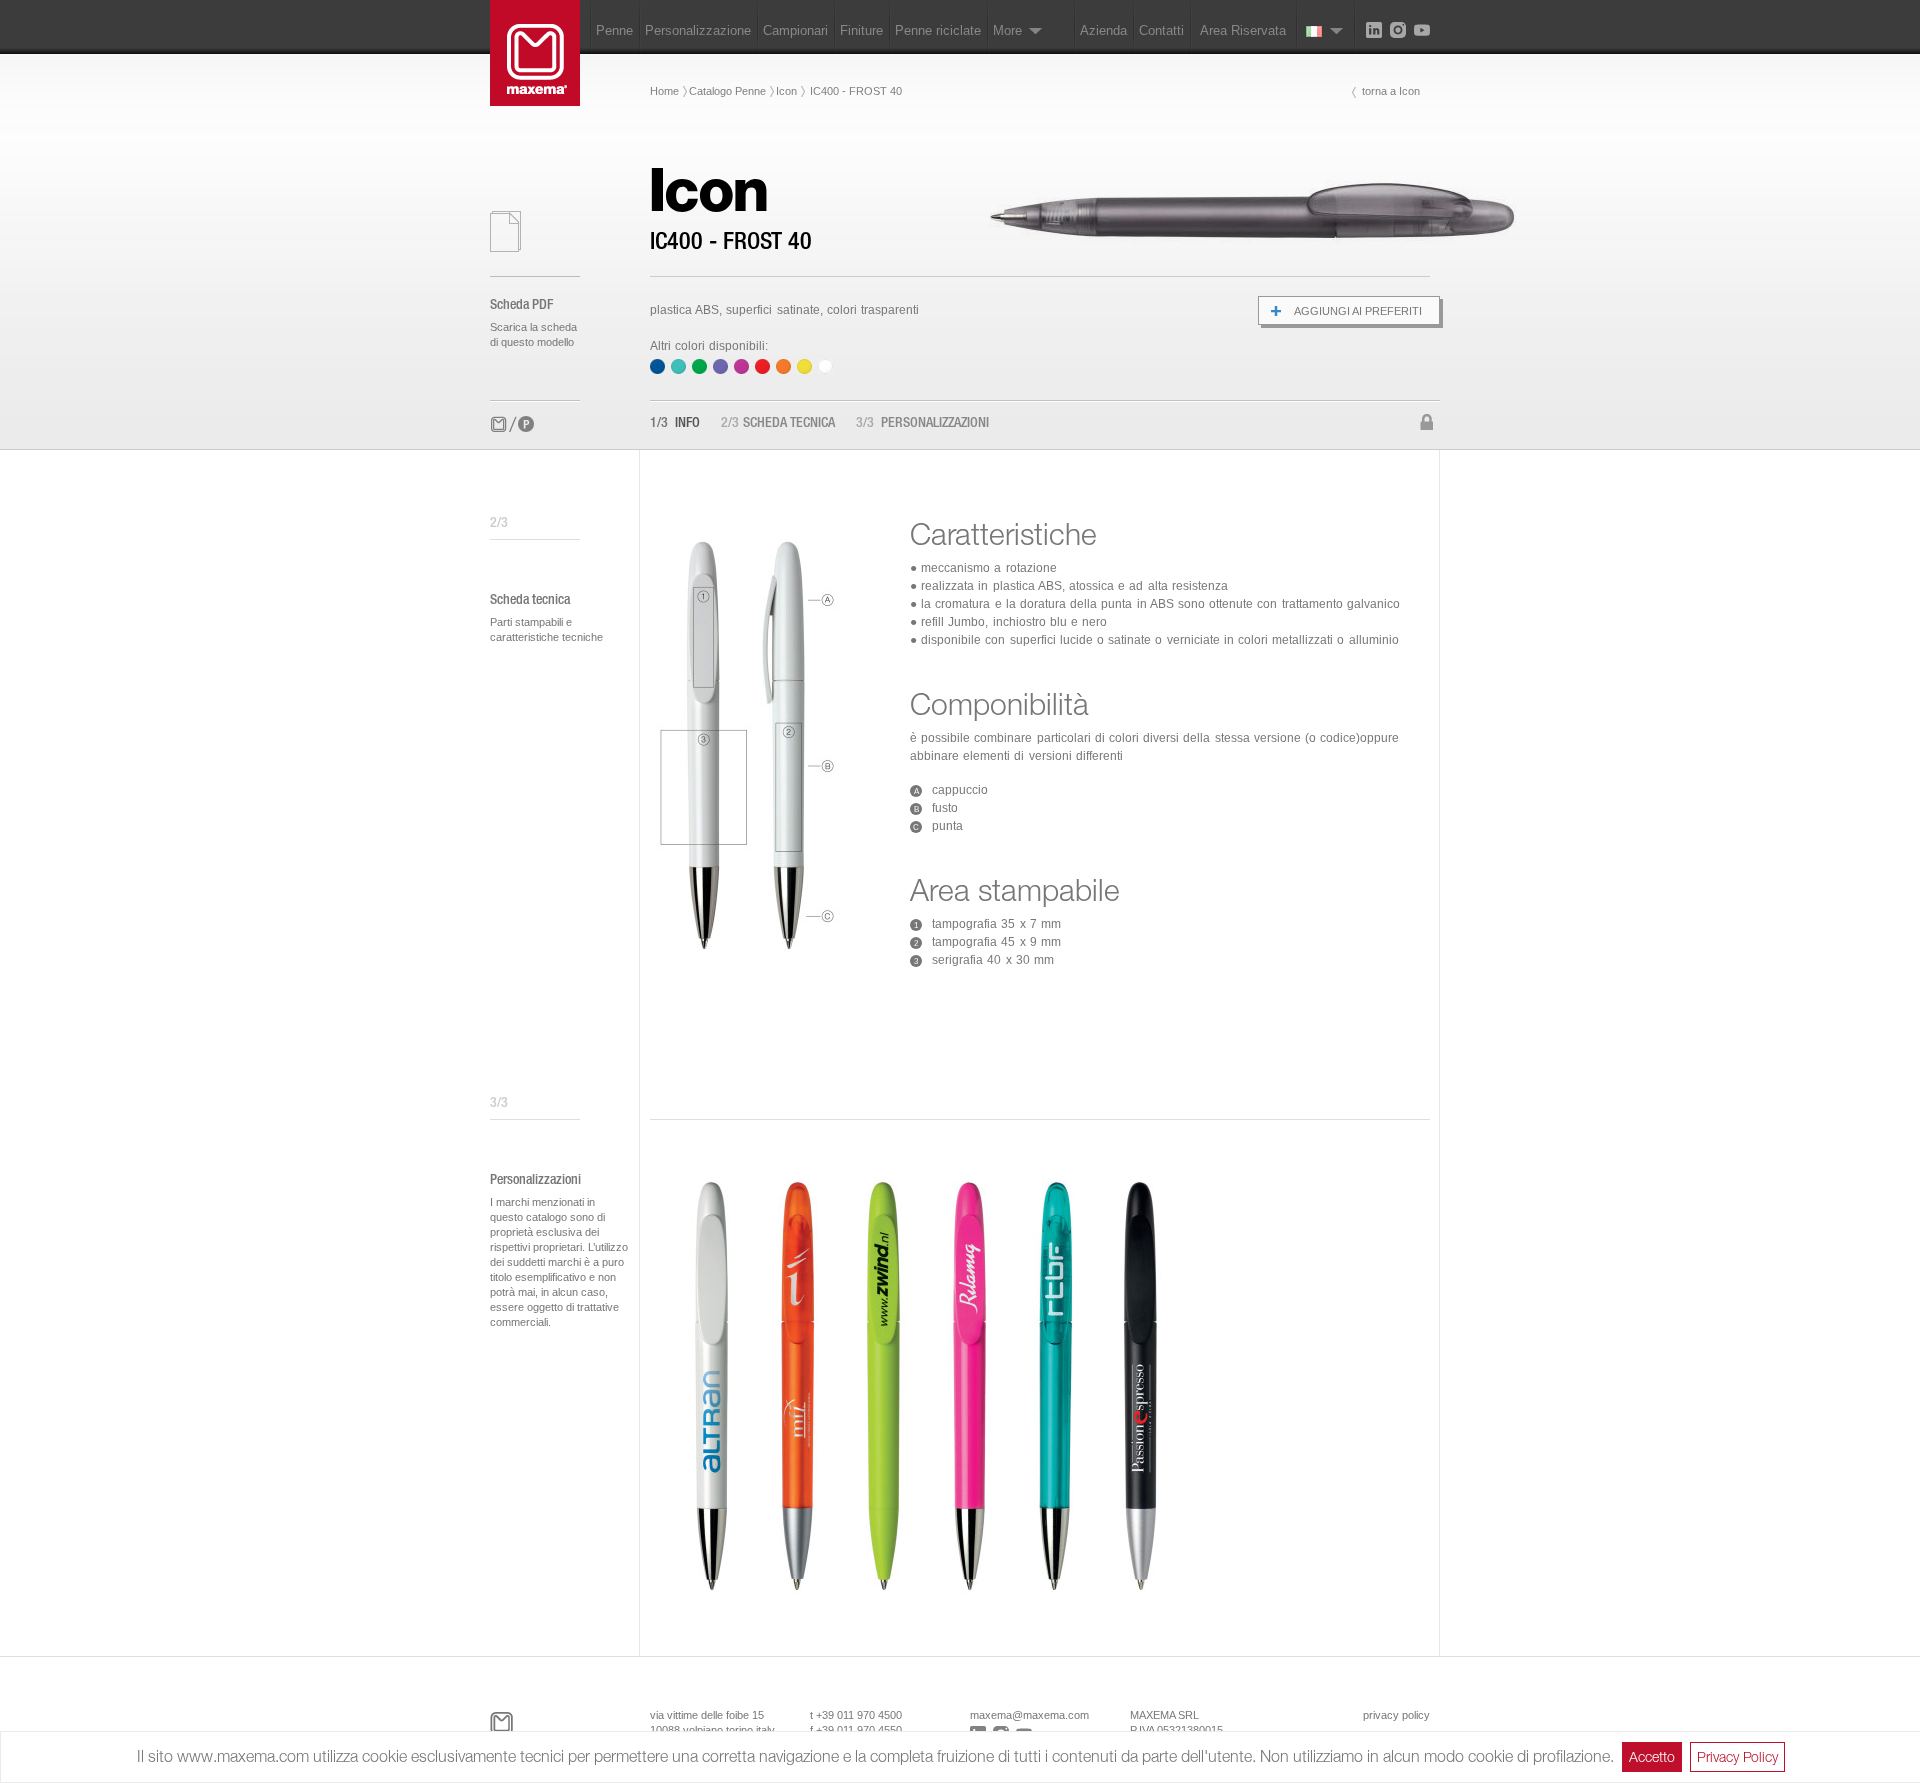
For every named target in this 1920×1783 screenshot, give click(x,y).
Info (675, 424)
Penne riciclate (938, 30)
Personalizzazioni (922, 424)
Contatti (1161, 30)
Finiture (861, 30)
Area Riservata (1243, 30)
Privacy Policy (1737, 1756)
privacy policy (1396, 1715)
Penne (614, 30)
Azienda (1103, 30)
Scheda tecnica (778, 424)
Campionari (795, 30)
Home (664, 91)
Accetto (1652, 1756)
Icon (786, 91)
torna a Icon (1391, 91)
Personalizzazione (698, 30)
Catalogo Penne (727, 91)
